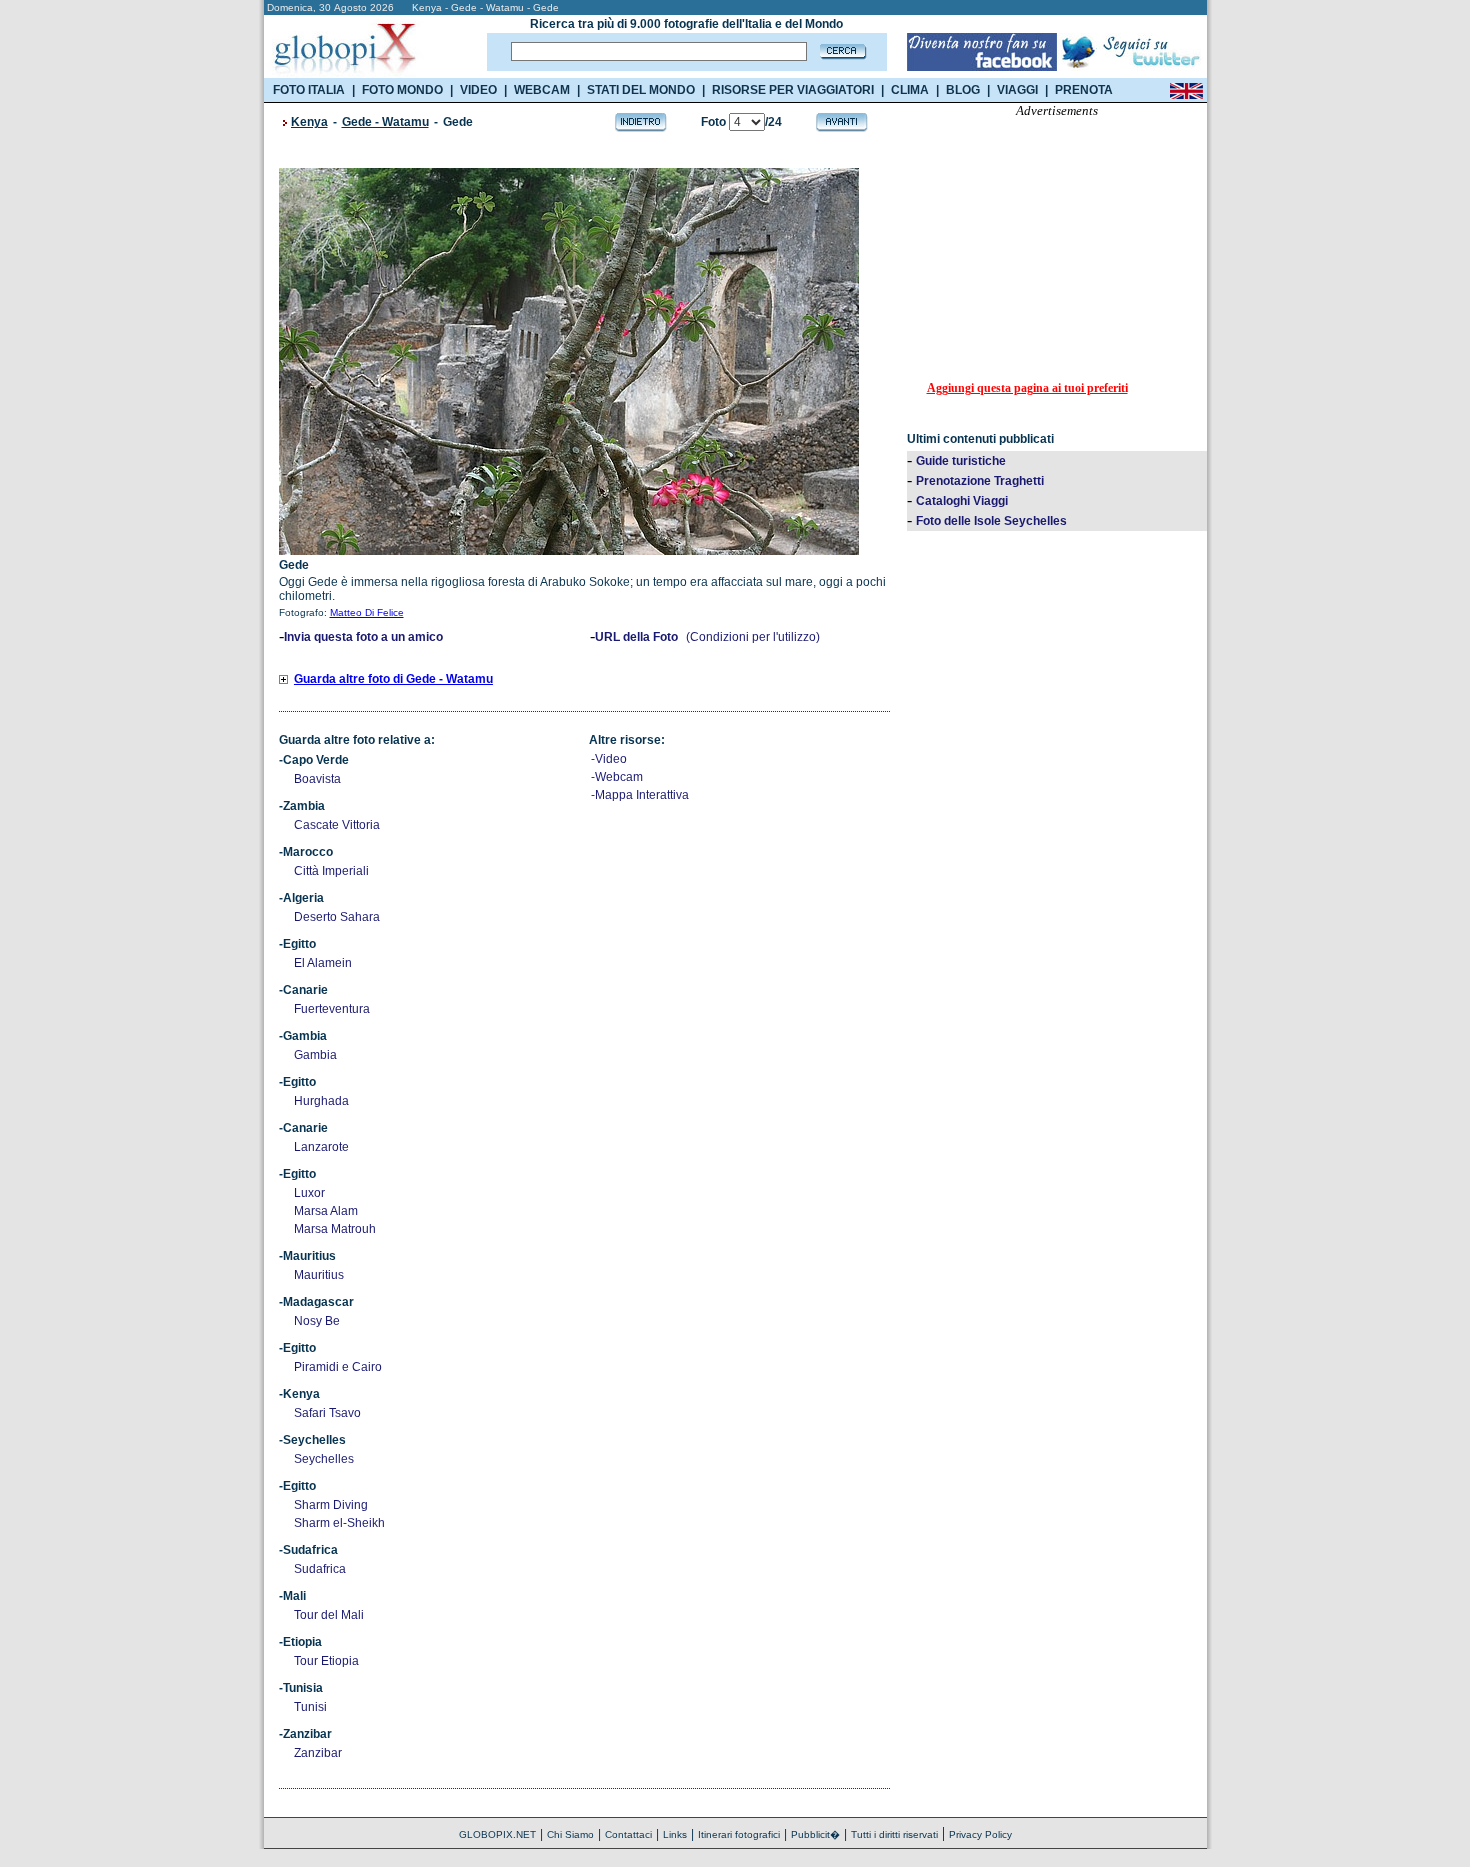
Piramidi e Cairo (338, 1367)
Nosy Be (317, 1321)
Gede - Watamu (385, 122)
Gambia (315, 1055)
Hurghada (321, 1101)
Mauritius (319, 1275)
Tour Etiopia (326, 1661)
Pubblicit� (815, 1834)
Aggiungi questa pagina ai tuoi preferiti (1027, 388)
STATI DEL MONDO (641, 90)
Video (611, 759)
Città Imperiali (331, 871)
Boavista (317, 779)
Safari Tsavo (327, 1413)
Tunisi (310, 1707)
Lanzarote (321, 1147)
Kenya (309, 122)
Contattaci (628, 1834)
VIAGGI (1017, 90)
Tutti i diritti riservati (894, 1834)
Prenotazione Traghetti (980, 481)
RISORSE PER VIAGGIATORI (793, 90)
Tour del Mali (329, 1615)
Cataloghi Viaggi (962, 501)
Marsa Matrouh (335, 1229)
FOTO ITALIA (309, 90)
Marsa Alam (326, 1211)
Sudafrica (320, 1569)
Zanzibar (318, 1753)
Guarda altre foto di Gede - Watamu (393, 679)
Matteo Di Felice (367, 612)
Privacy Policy (980, 1834)
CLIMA (910, 90)
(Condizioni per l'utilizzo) (753, 637)
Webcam (619, 777)
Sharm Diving (331, 1505)
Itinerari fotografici (739, 1834)
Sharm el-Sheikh (339, 1523)
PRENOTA (1084, 90)
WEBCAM (542, 90)
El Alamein (323, 963)
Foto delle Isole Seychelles (991, 521)
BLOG (963, 90)
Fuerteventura (332, 1009)
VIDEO (478, 90)
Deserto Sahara (337, 917)
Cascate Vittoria (337, 825)
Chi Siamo (570, 1834)
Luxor (309, 1193)
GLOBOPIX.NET (497, 1834)
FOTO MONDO (402, 90)
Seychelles (324, 1459)
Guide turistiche (961, 461)
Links (675, 1834)
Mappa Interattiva (642, 795)
